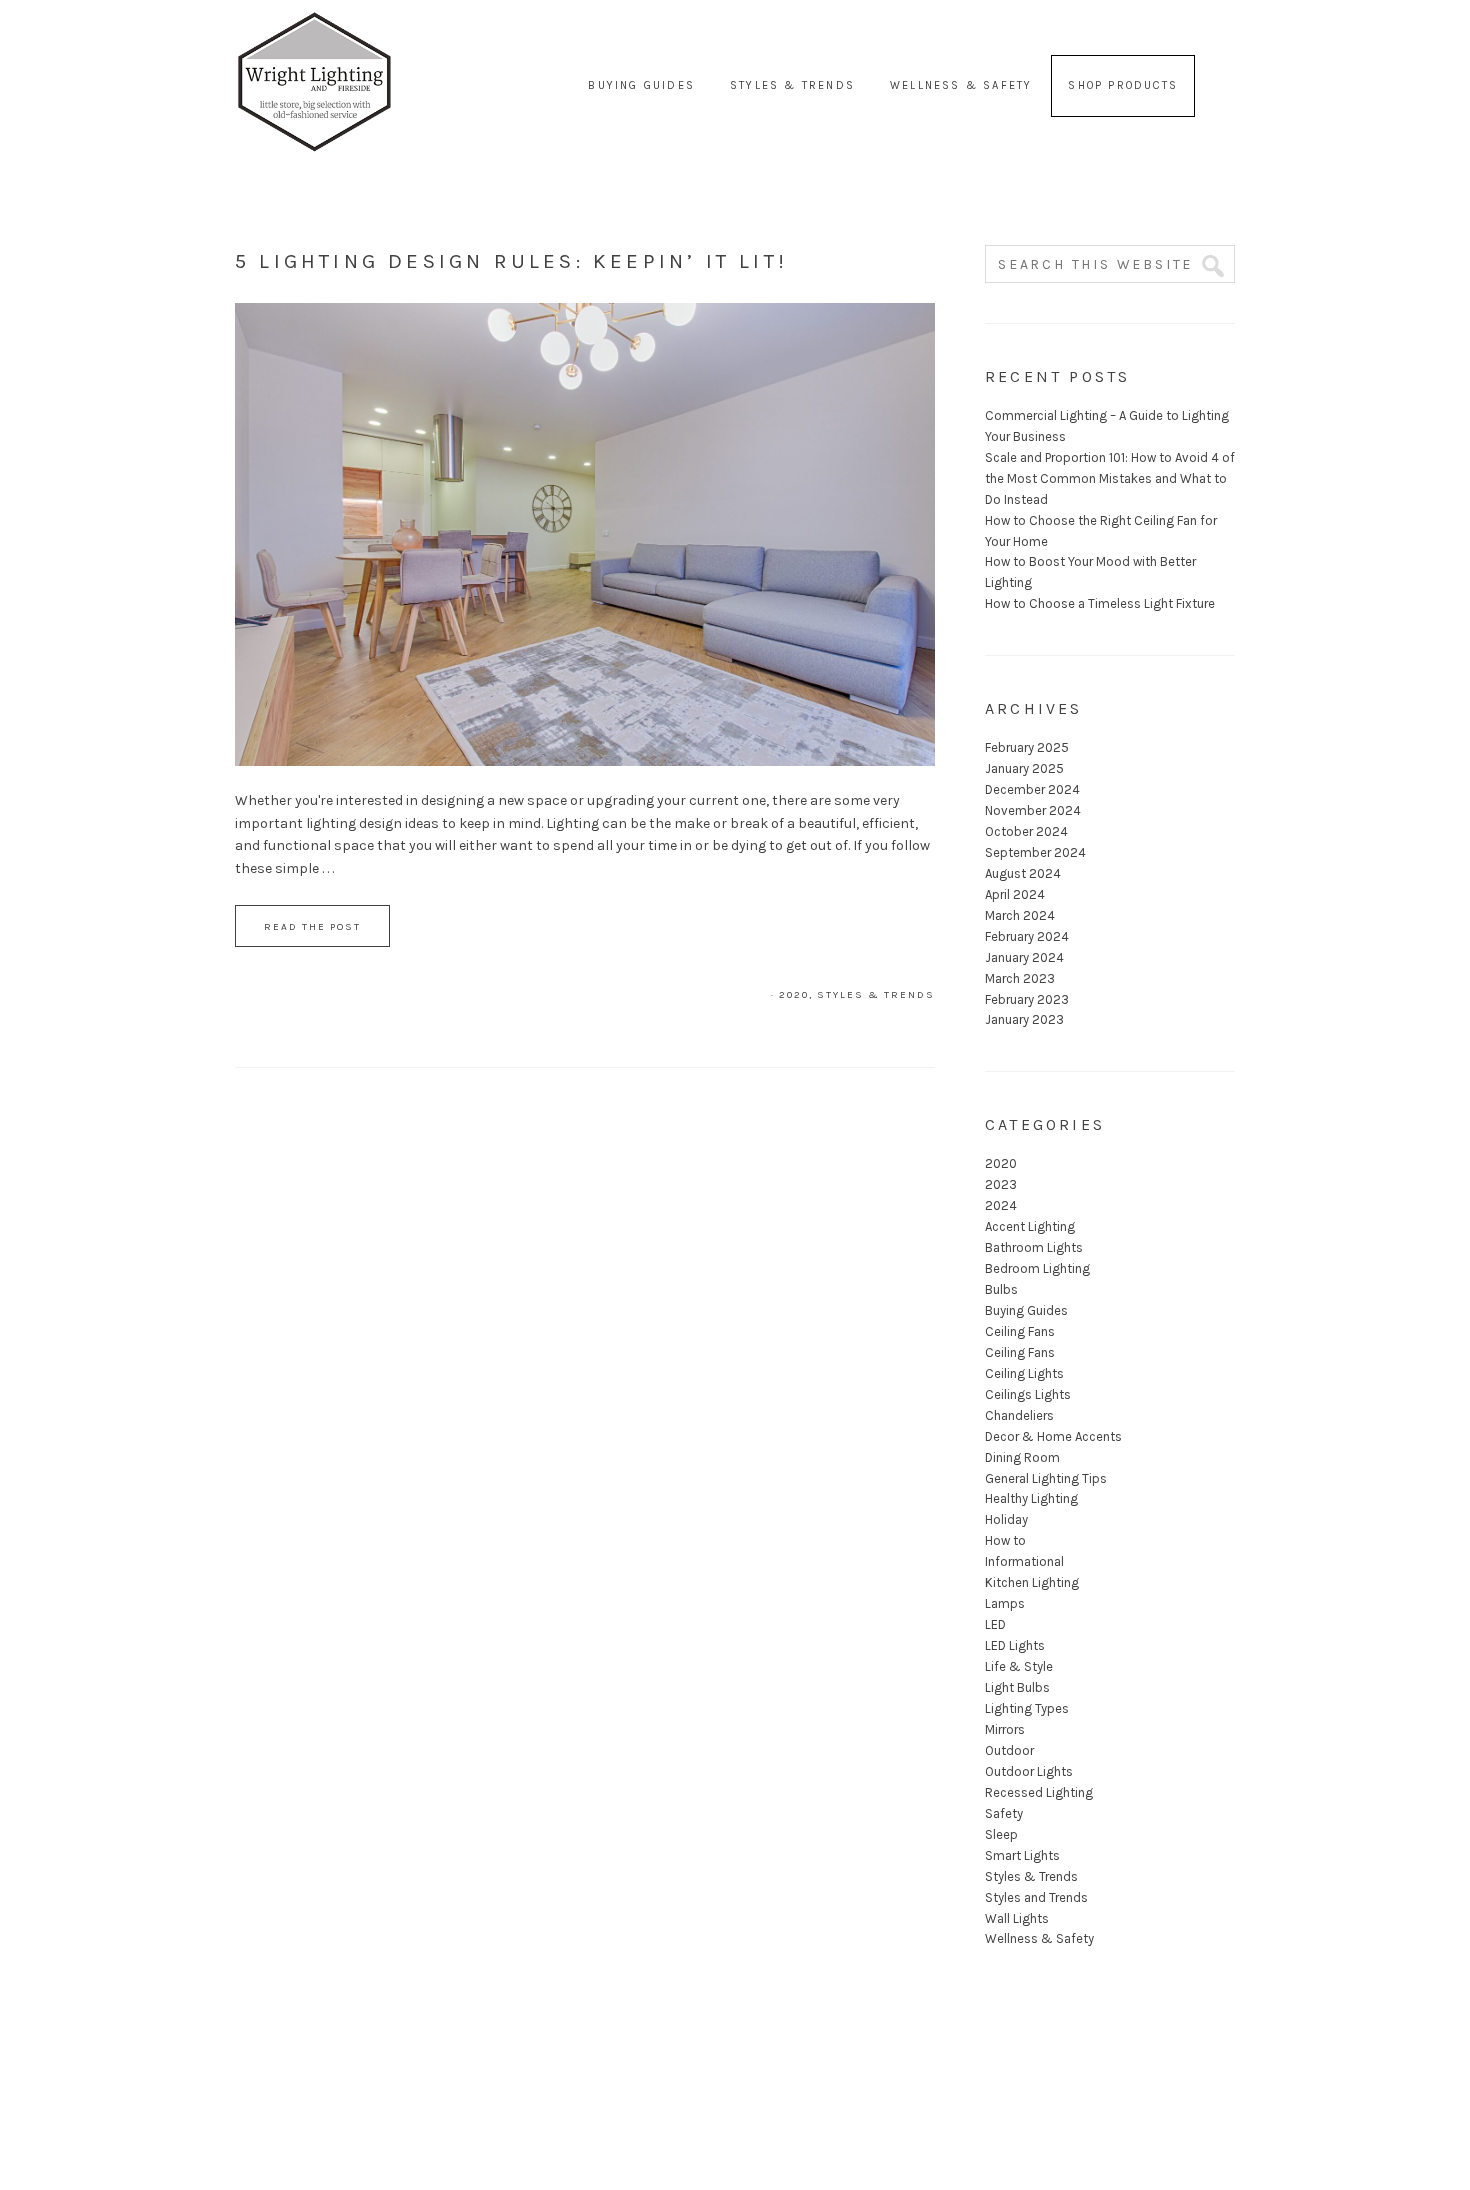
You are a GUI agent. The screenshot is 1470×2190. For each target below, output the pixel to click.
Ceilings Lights (1028, 1394)
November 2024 (1033, 810)
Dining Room (1022, 1457)
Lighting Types (1027, 1708)
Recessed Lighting (1039, 1792)
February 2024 (1027, 936)
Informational (1024, 1561)
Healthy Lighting (1031, 1498)
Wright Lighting (315, 40)
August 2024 (1023, 873)
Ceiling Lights (1024, 1373)
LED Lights (1015, 1645)
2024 (1001, 1205)
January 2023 (1024, 1019)
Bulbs (1001, 1289)
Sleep (1001, 1834)
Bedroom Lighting (1037, 1268)
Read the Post (312, 927)
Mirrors (1005, 1729)
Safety (1004, 1813)
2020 (794, 995)
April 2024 (1015, 894)
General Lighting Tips (1046, 1478)
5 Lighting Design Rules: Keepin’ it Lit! (511, 261)
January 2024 (1024, 957)
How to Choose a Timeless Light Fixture (1100, 603)
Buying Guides (1026, 1310)
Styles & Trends (876, 995)
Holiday (1006, 1519)
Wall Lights (1017, 1918)
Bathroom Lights (1034, 1247)
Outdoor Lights (1029, 1771)
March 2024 (1020, 915)
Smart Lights (1022, 1855)
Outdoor (1009, 1750)
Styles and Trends (1036, 1897)
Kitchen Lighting (1032, 1582)
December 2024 (1032, 789)
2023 (1001, 1184)
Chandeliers (1019, 1415)
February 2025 (1027, 747)
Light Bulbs (1017, 1687)
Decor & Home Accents (1053, 1436)
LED (995, 1624)
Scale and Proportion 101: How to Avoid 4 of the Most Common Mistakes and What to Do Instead (1110, 478)
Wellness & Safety (1039, 1938)
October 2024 (1026, 831)
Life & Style (1019, 1666)
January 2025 (1024, 768)
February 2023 (1027, 999)
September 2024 (1035, 852)
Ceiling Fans (1020, 1331)
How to (1005, 1540)
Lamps (1005, 1603)
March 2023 (1020, 978)
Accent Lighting (1030, 1226)
